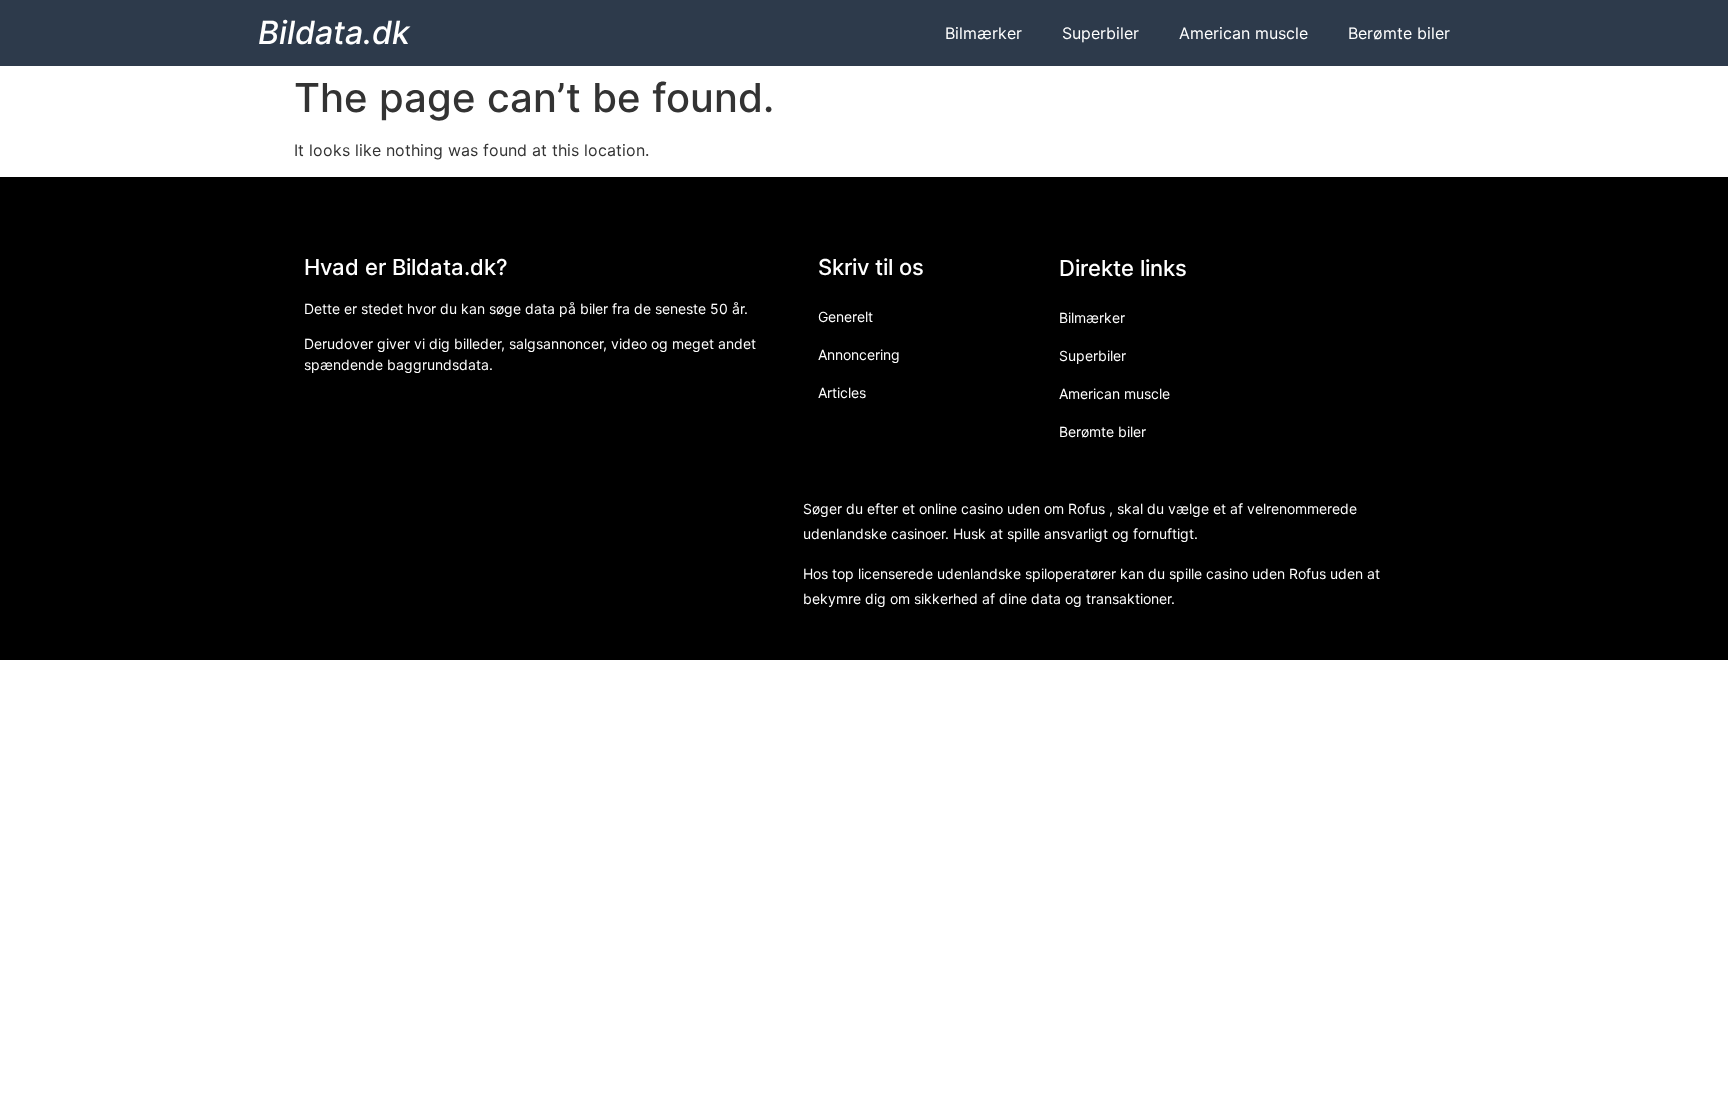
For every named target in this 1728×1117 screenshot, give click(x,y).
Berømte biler (1399, 33)
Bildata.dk (334, 32)
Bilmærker (983, 33)
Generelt (845, 316)
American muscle (1243, 33)
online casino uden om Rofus (1012, 508)
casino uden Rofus (1266, 573)
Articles (842, 392)
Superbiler (1100, 33)
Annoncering (859, 354)
